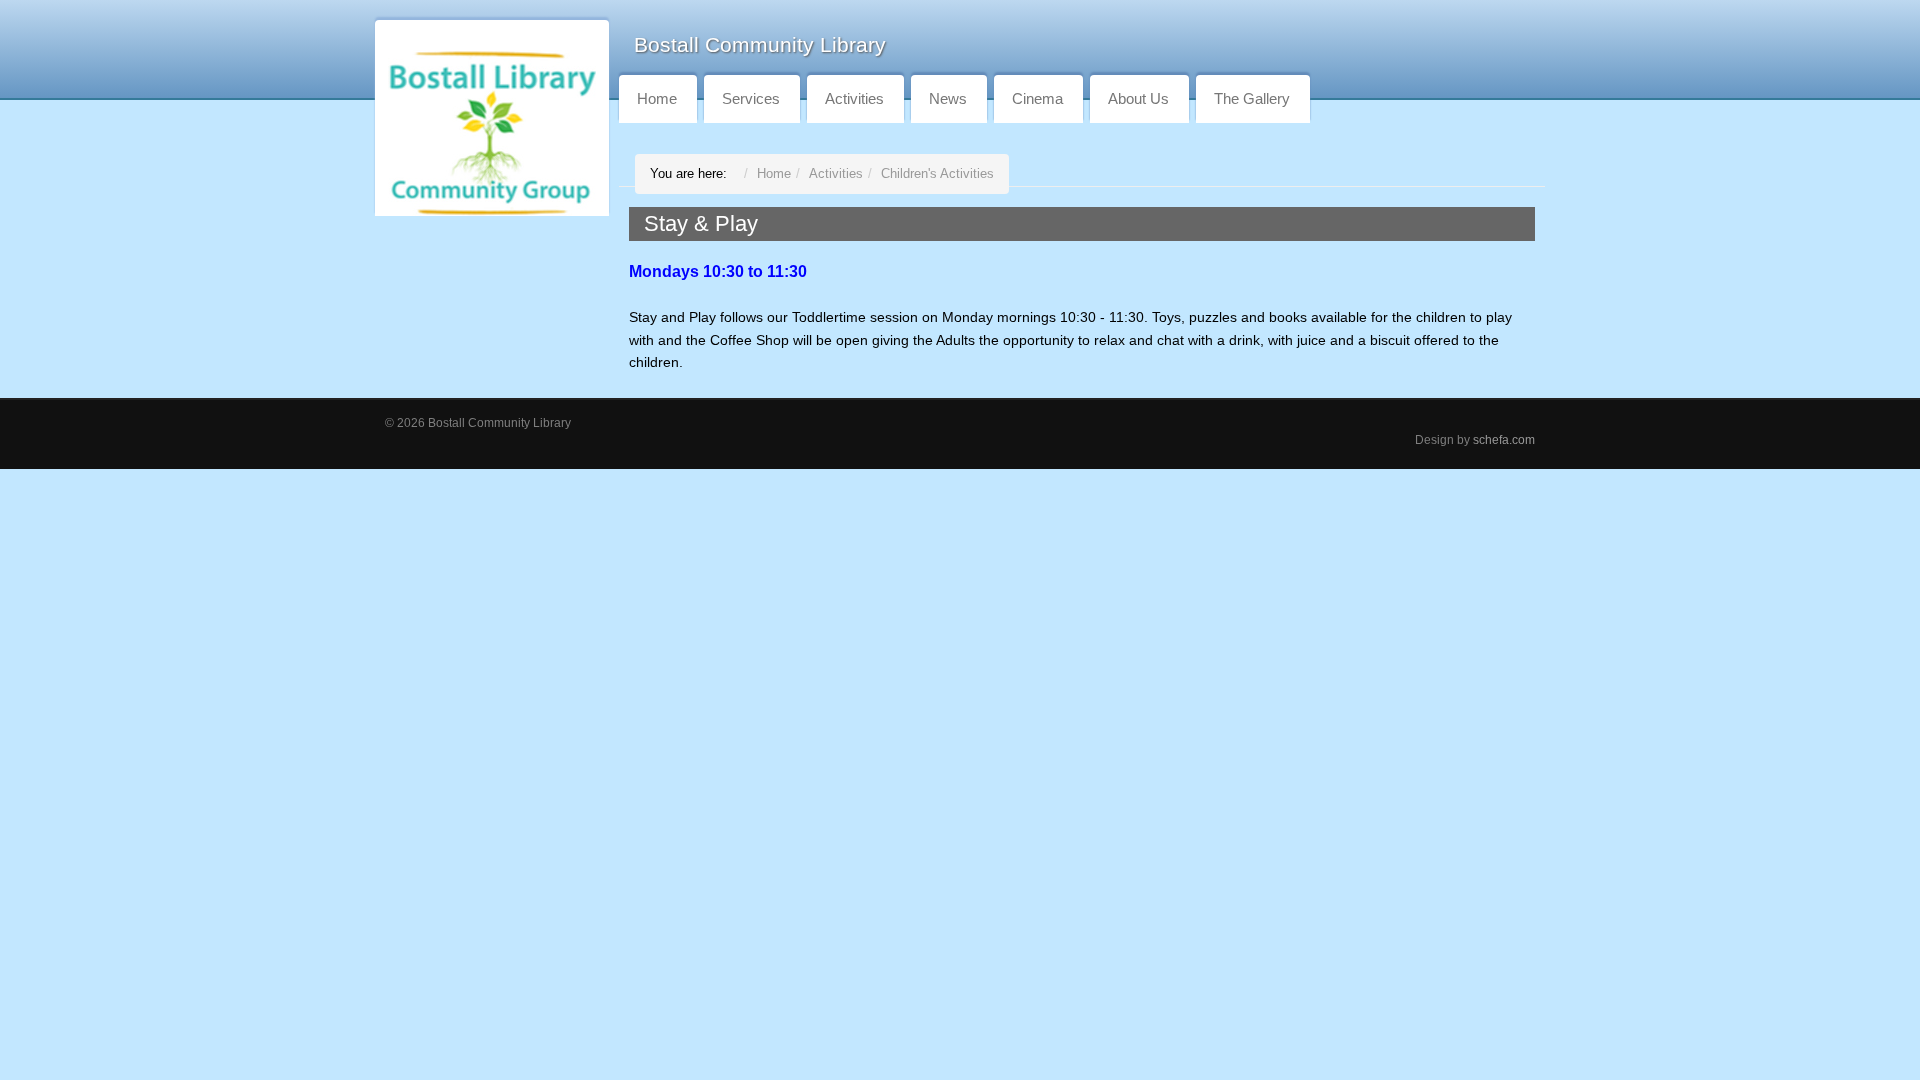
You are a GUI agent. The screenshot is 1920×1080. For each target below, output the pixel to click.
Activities (854, 98)
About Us (1138, 98)
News (948, 98)
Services (751, 98)
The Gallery (1252, 98)
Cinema (1037, 98)
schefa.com (1504, 439)
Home (657, 98)
